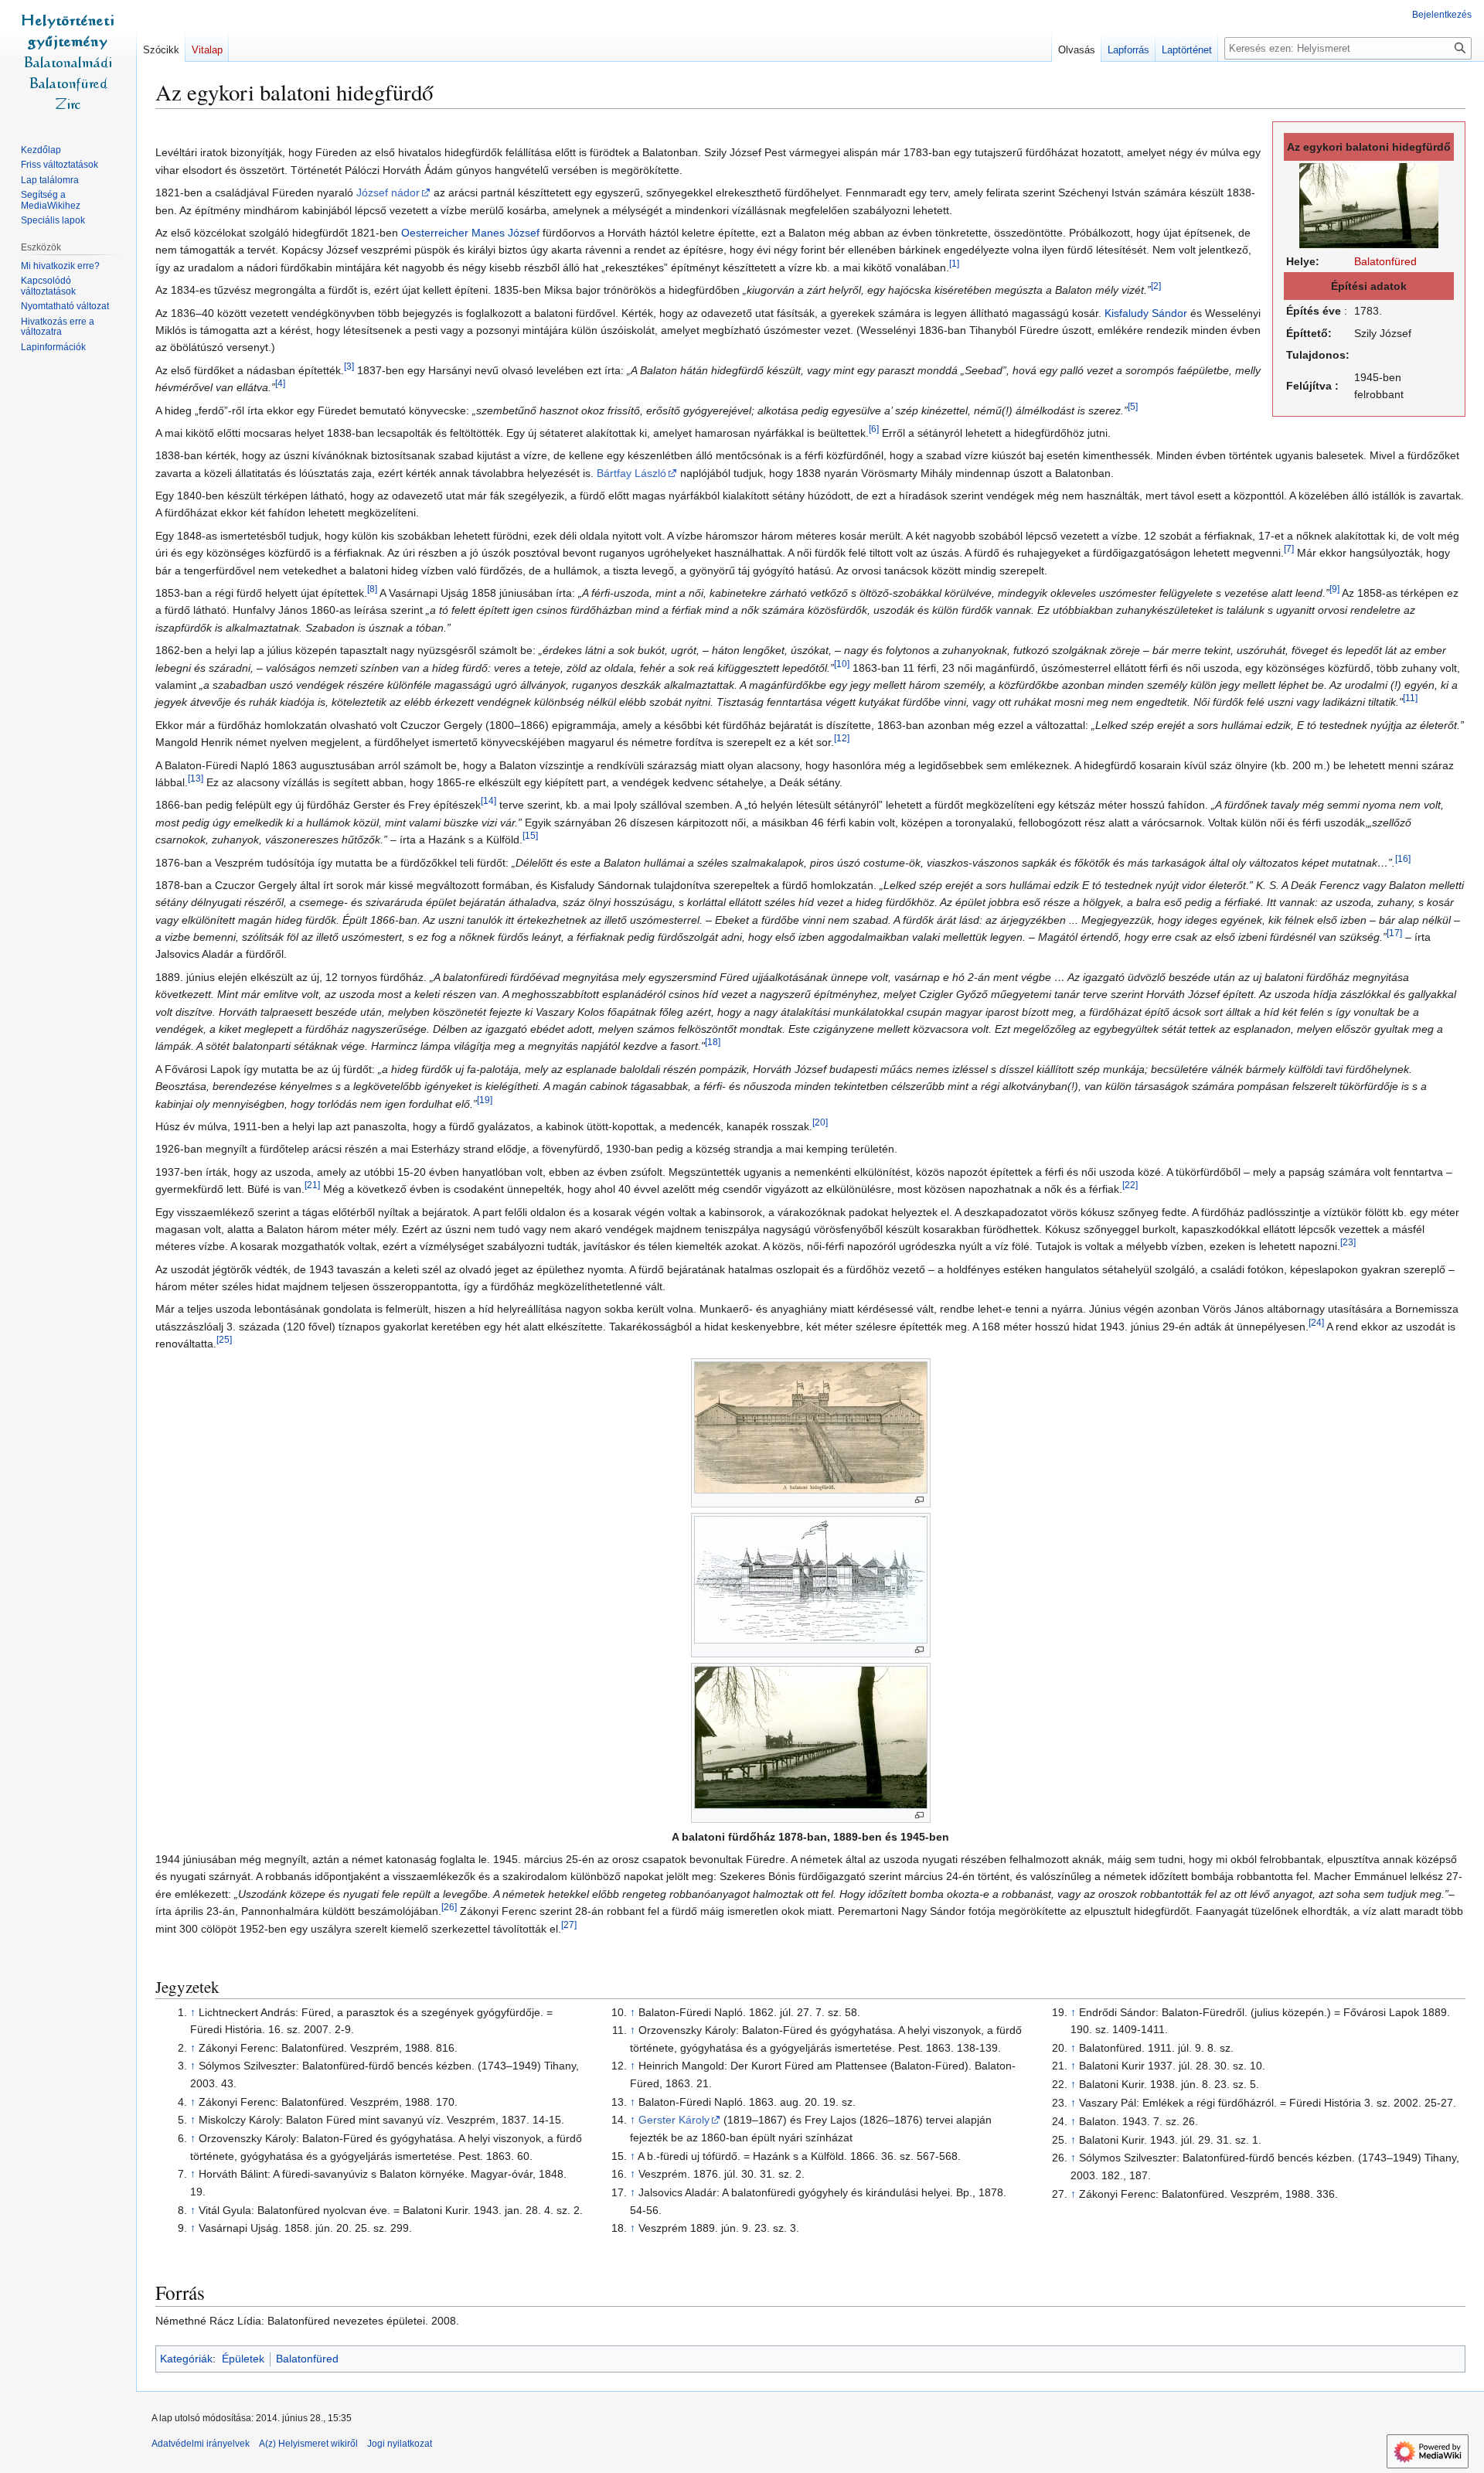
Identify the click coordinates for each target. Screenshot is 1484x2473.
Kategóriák (186, 2359)
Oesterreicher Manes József (470, 233)
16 (1403, 858)
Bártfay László (631, 473)
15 (530, 835)
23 (1348, 1243)
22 (1130, 1185)
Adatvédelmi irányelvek (201, 2444)
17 (1394, 933)
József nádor (388, 192)
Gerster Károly (674, 2120)
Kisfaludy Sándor (1146, 313)
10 (842, 664)
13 (196, 778)
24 (1316, 1322)
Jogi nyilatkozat (400, 2444)
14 (488, 801)
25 (224, 1340)
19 (485, 1100)
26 (449, 1908)
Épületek (243, 2359)
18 (713, 1042)
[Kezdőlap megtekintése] (68, 62)
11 (1410, 698)
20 (820, 1122)
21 (312, 1185)
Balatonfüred (1385, 261)
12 (842, 739)
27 (569, 1925)
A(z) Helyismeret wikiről (308, 2444)
